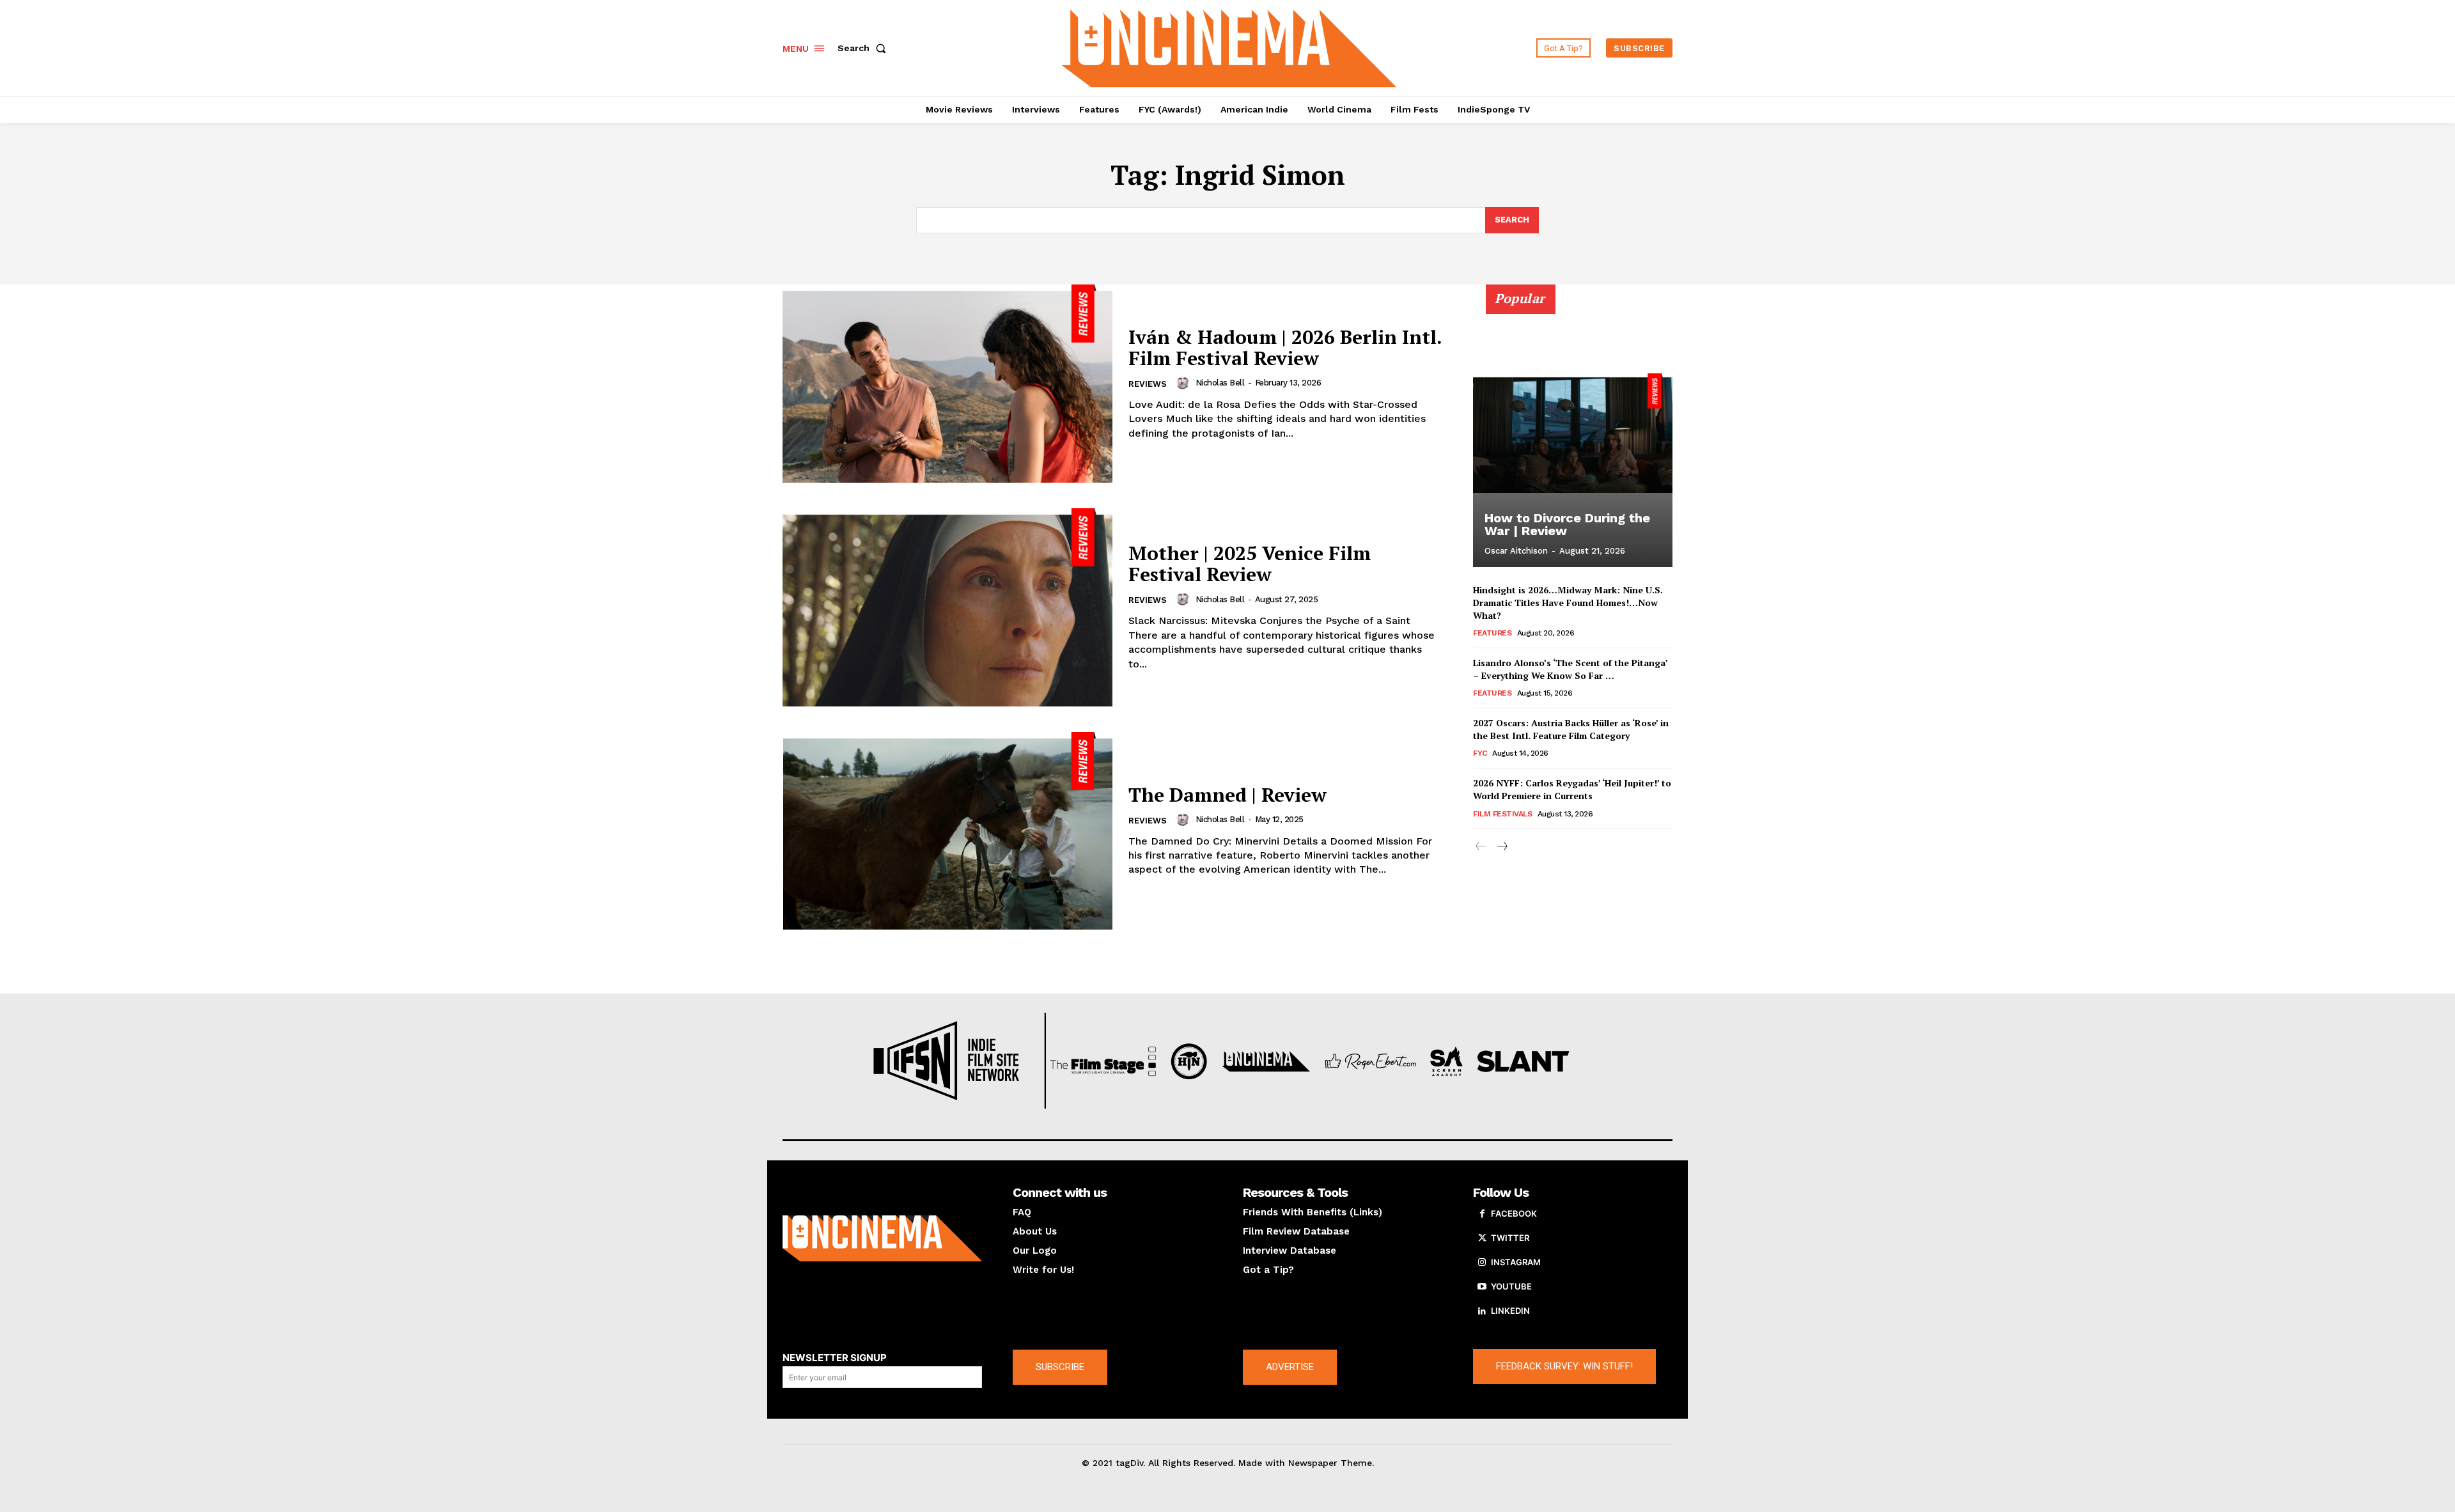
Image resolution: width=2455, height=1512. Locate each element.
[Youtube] (1482, 1287)
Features (1492, 633)
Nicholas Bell (1220, 383)
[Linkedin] (1482, 1311)
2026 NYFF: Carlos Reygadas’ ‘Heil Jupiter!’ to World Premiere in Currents (1572, 789)
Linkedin (1510, 1311)
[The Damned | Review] (947, 831)
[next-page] (1501, 847)
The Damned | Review (1227, 795)
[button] (864, 48)
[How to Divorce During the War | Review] (1573, 433)
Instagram (1516, 1262)
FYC (1480, 753)
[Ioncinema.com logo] (882, 1238)
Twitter (1510, 1238)
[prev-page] (1481, 847)
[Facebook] (1482, 1214)
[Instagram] (1482, 1263)
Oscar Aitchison (1516, 551)
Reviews (1148, 384)
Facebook (1514, 1213)
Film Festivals (1502, 814)
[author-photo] (1185, 383)
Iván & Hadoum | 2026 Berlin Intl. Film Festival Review (1285, 347)
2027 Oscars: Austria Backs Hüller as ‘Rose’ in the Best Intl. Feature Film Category (1571, 729)
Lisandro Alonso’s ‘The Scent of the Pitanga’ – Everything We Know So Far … (1570, 669)
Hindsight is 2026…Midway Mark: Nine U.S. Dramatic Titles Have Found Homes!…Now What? (1568, 602)
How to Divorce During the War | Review (1567, 524)
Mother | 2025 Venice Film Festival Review (1250, 564)
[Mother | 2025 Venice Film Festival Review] (947, 607)
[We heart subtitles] (1229, 46)
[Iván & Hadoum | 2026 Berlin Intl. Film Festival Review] (947, 384)
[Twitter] (1482, 1238)
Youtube (1511, 1286)
